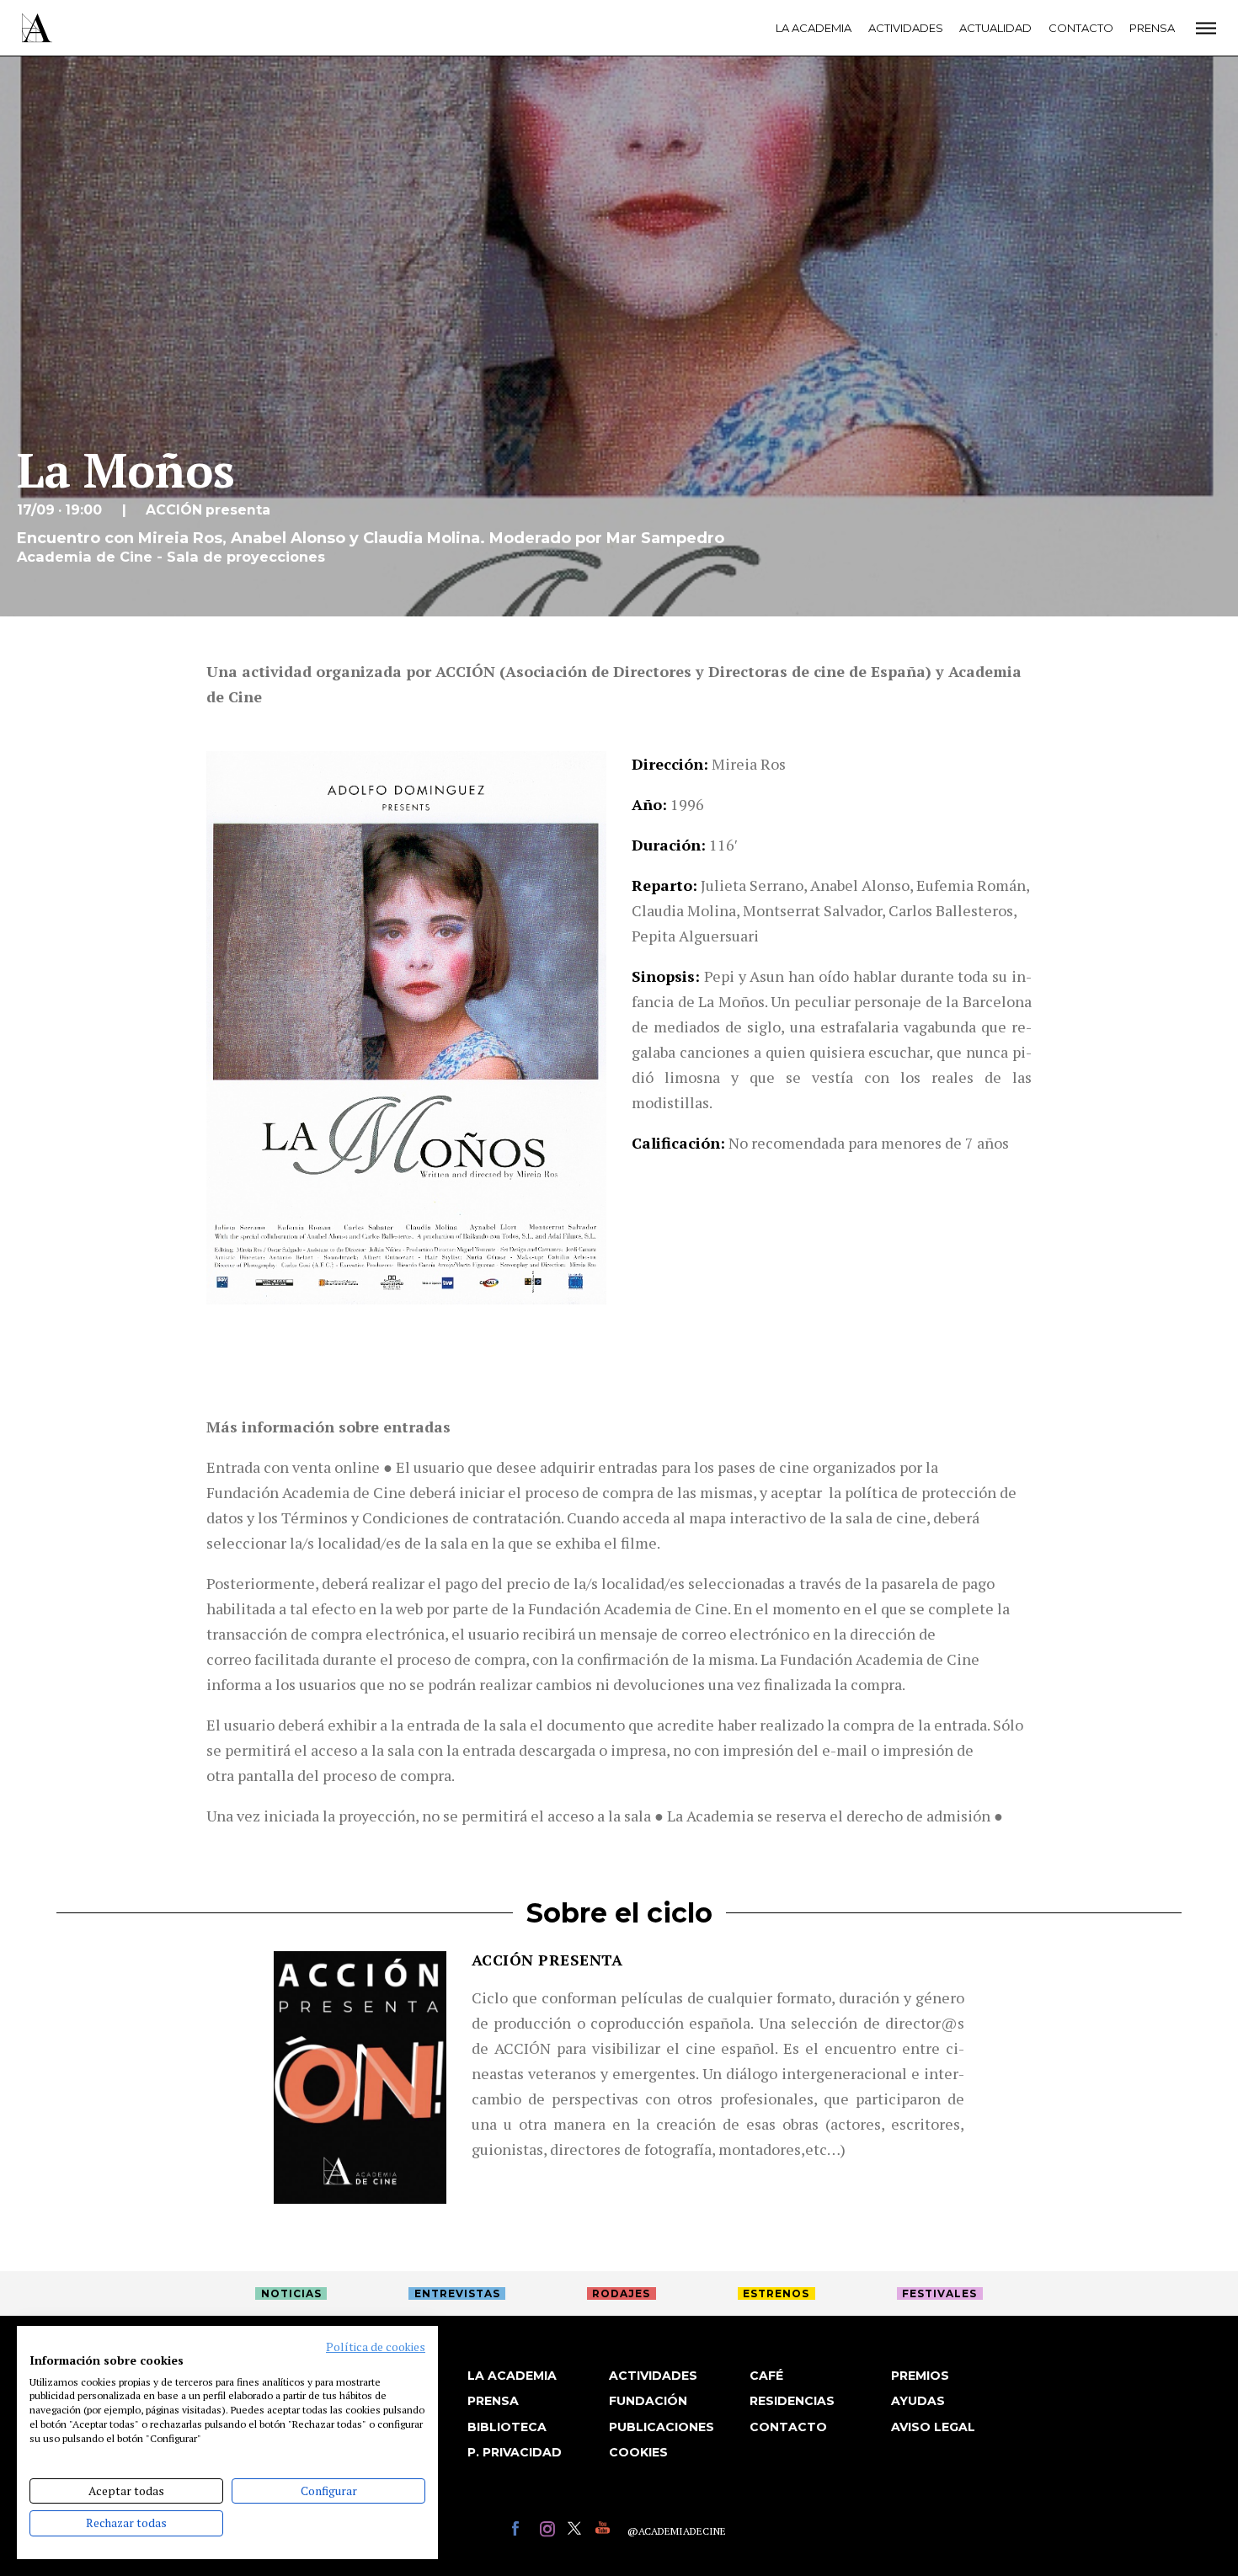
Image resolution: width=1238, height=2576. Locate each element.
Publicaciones (662, 2427)
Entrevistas (457, 2293)
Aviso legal (933, 2427)
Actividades (906, 28)
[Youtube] (605, 2531)
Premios (920, 2376)
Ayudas (918, 2401)
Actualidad (995, 28)
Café (766, 2376)
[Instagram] (550, 2531)
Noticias (291, 2293)
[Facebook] (522, 2531)
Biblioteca (507, 2427)
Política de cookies (376, 2347)
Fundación (648, 2401)
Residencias (792, 2401)
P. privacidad (515, 2452)
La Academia (814, 28)
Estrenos (776, 2293)
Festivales (939, 2293)
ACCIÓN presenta (547, 1960)
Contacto (1081, 28)
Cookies (638, 2452)
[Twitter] (577, 2531)
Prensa (1152, 28)
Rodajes (621, 2293)
